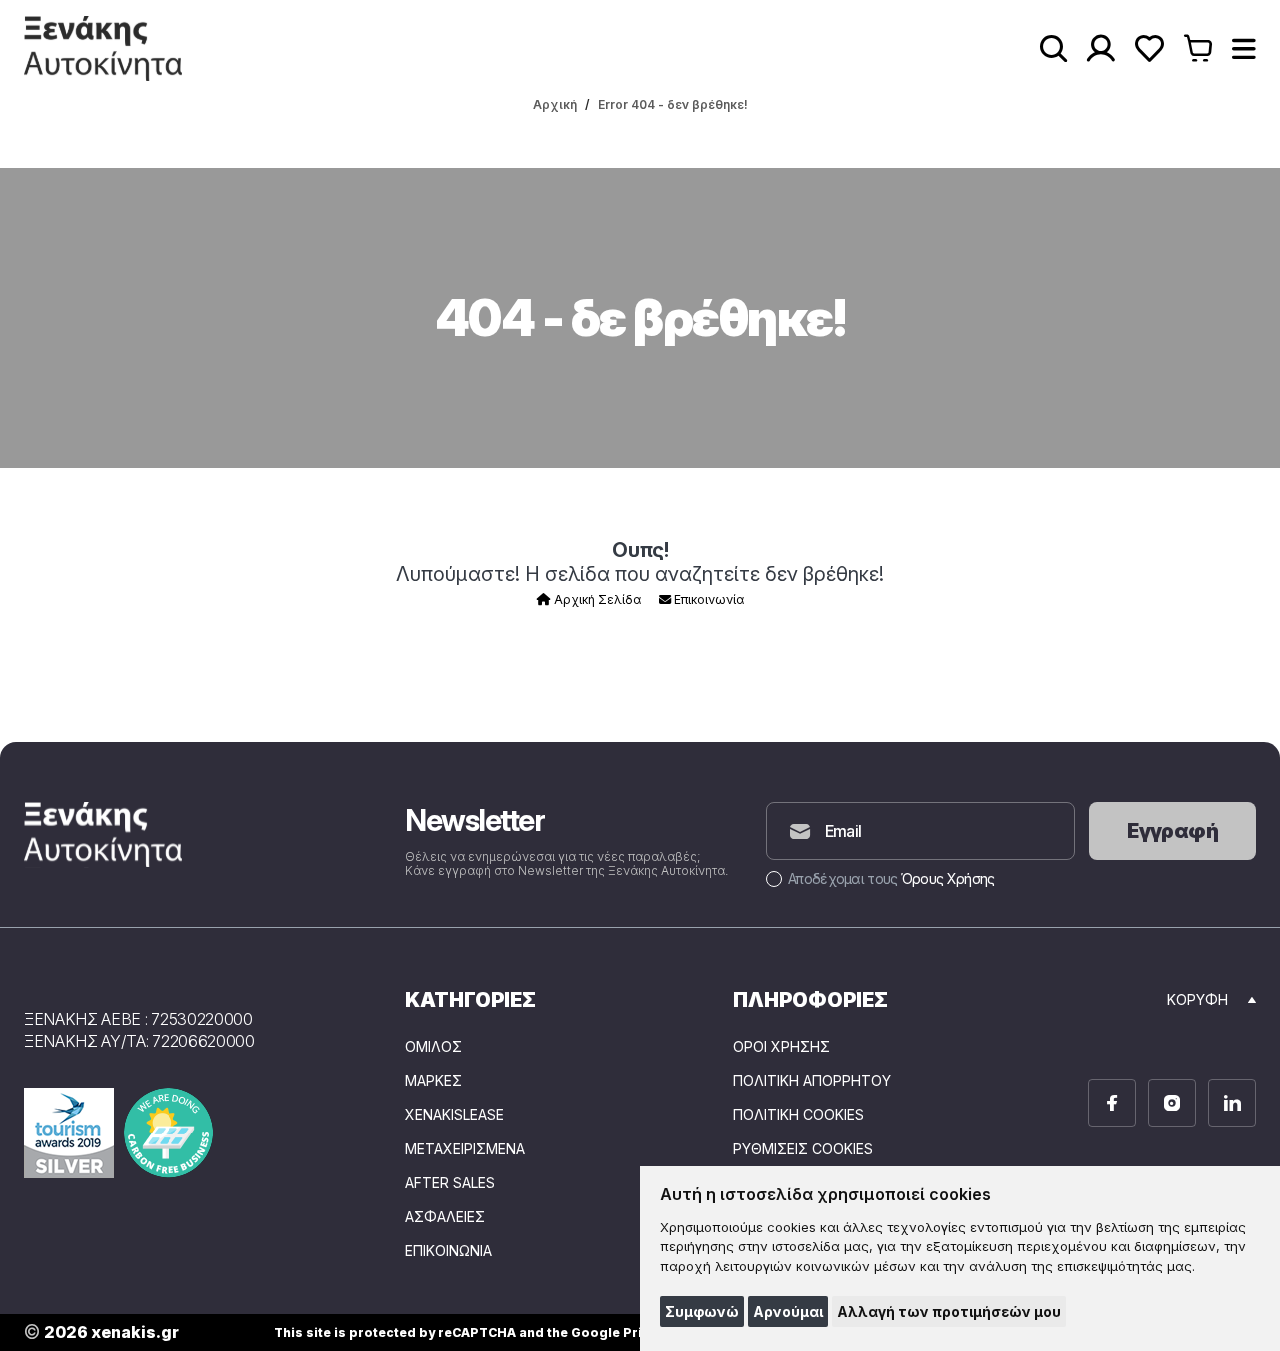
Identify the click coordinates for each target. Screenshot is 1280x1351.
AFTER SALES (450, 1183)
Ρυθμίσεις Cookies (803, 1149)
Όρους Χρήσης (948, 878)
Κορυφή (1197, 999)
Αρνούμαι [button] (788, 1311)
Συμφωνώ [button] (702, 1311)
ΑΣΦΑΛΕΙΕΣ (445, 1217)
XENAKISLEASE (454, 1115)
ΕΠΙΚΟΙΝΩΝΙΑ (448, 1251)
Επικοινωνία (707, 599)
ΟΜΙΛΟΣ (433, 1047)
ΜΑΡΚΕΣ (433, 1081)
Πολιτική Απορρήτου (812, 1081)
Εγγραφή (1172, 831)
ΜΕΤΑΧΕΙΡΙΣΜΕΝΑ (465, 1149)
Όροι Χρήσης (781, 1047)
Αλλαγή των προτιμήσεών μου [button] (949, 1311)
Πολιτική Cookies (798, 1115)
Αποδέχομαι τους (891, 878)
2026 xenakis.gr (101, 1332)
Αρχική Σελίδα (596, 599)
